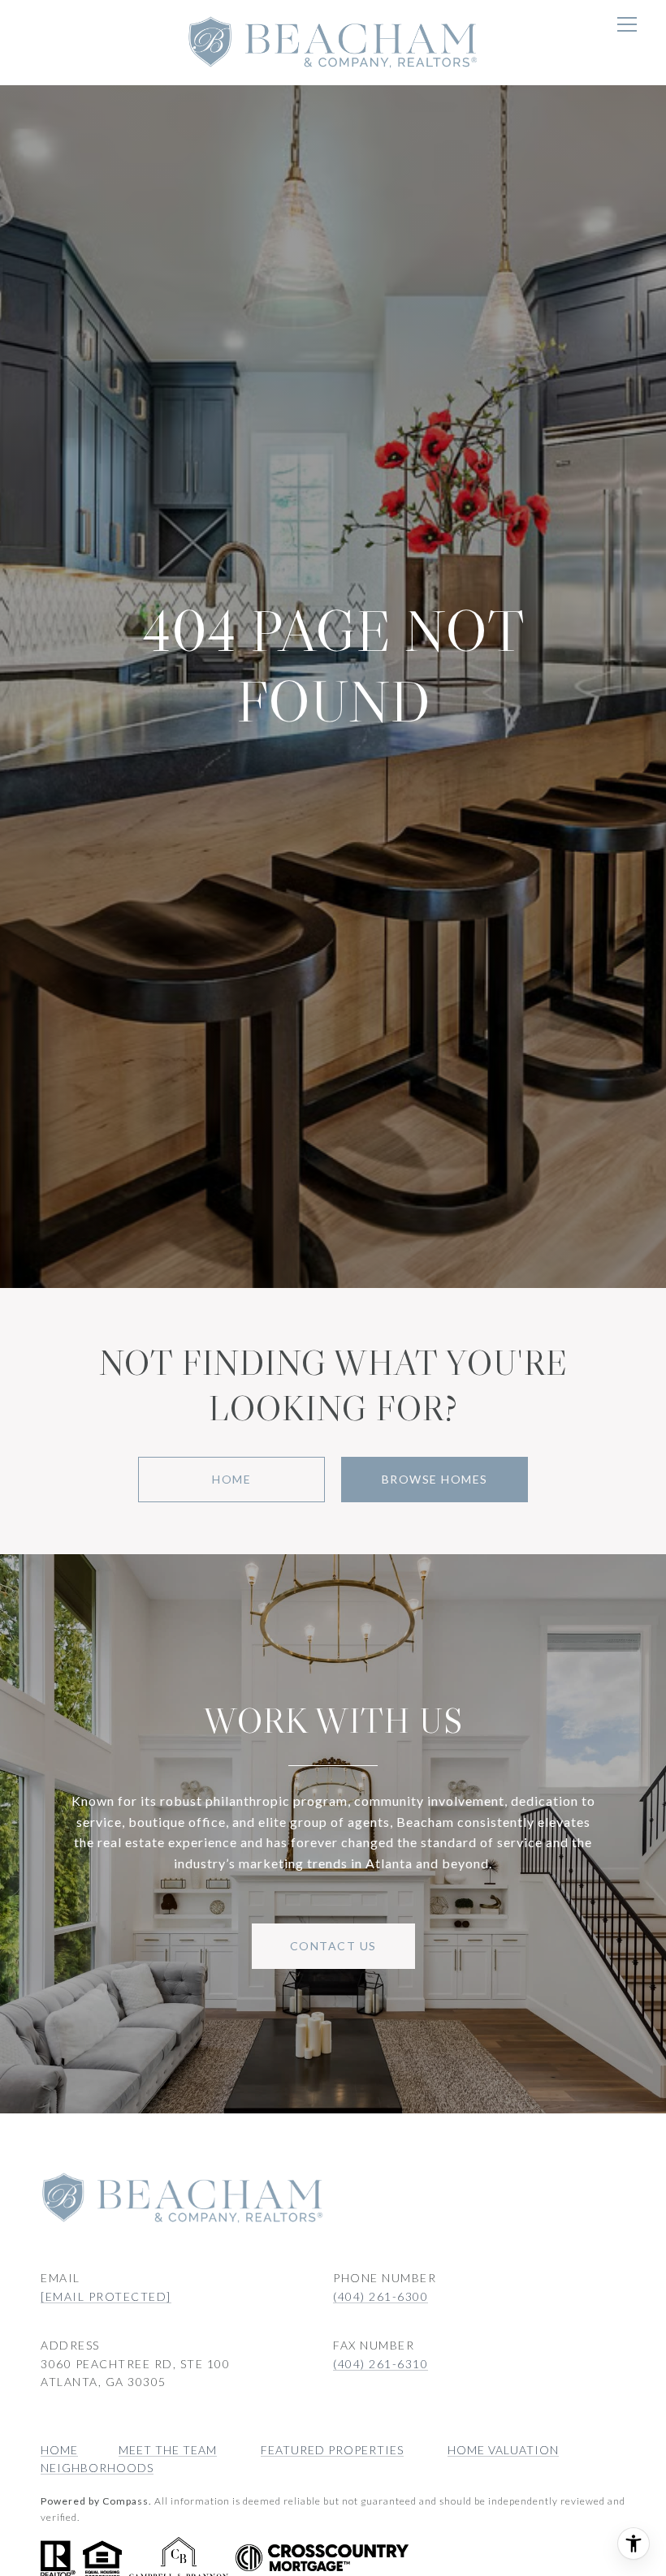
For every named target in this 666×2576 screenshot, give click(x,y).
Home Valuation (503, 2450)
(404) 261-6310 (381, 2364)
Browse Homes (435, 1479)
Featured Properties (332, 2450)
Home (231, 1479)
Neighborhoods (97, 2468)
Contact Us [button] (333, 1946)
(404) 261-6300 (381, 2296)
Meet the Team (168, 2450)
